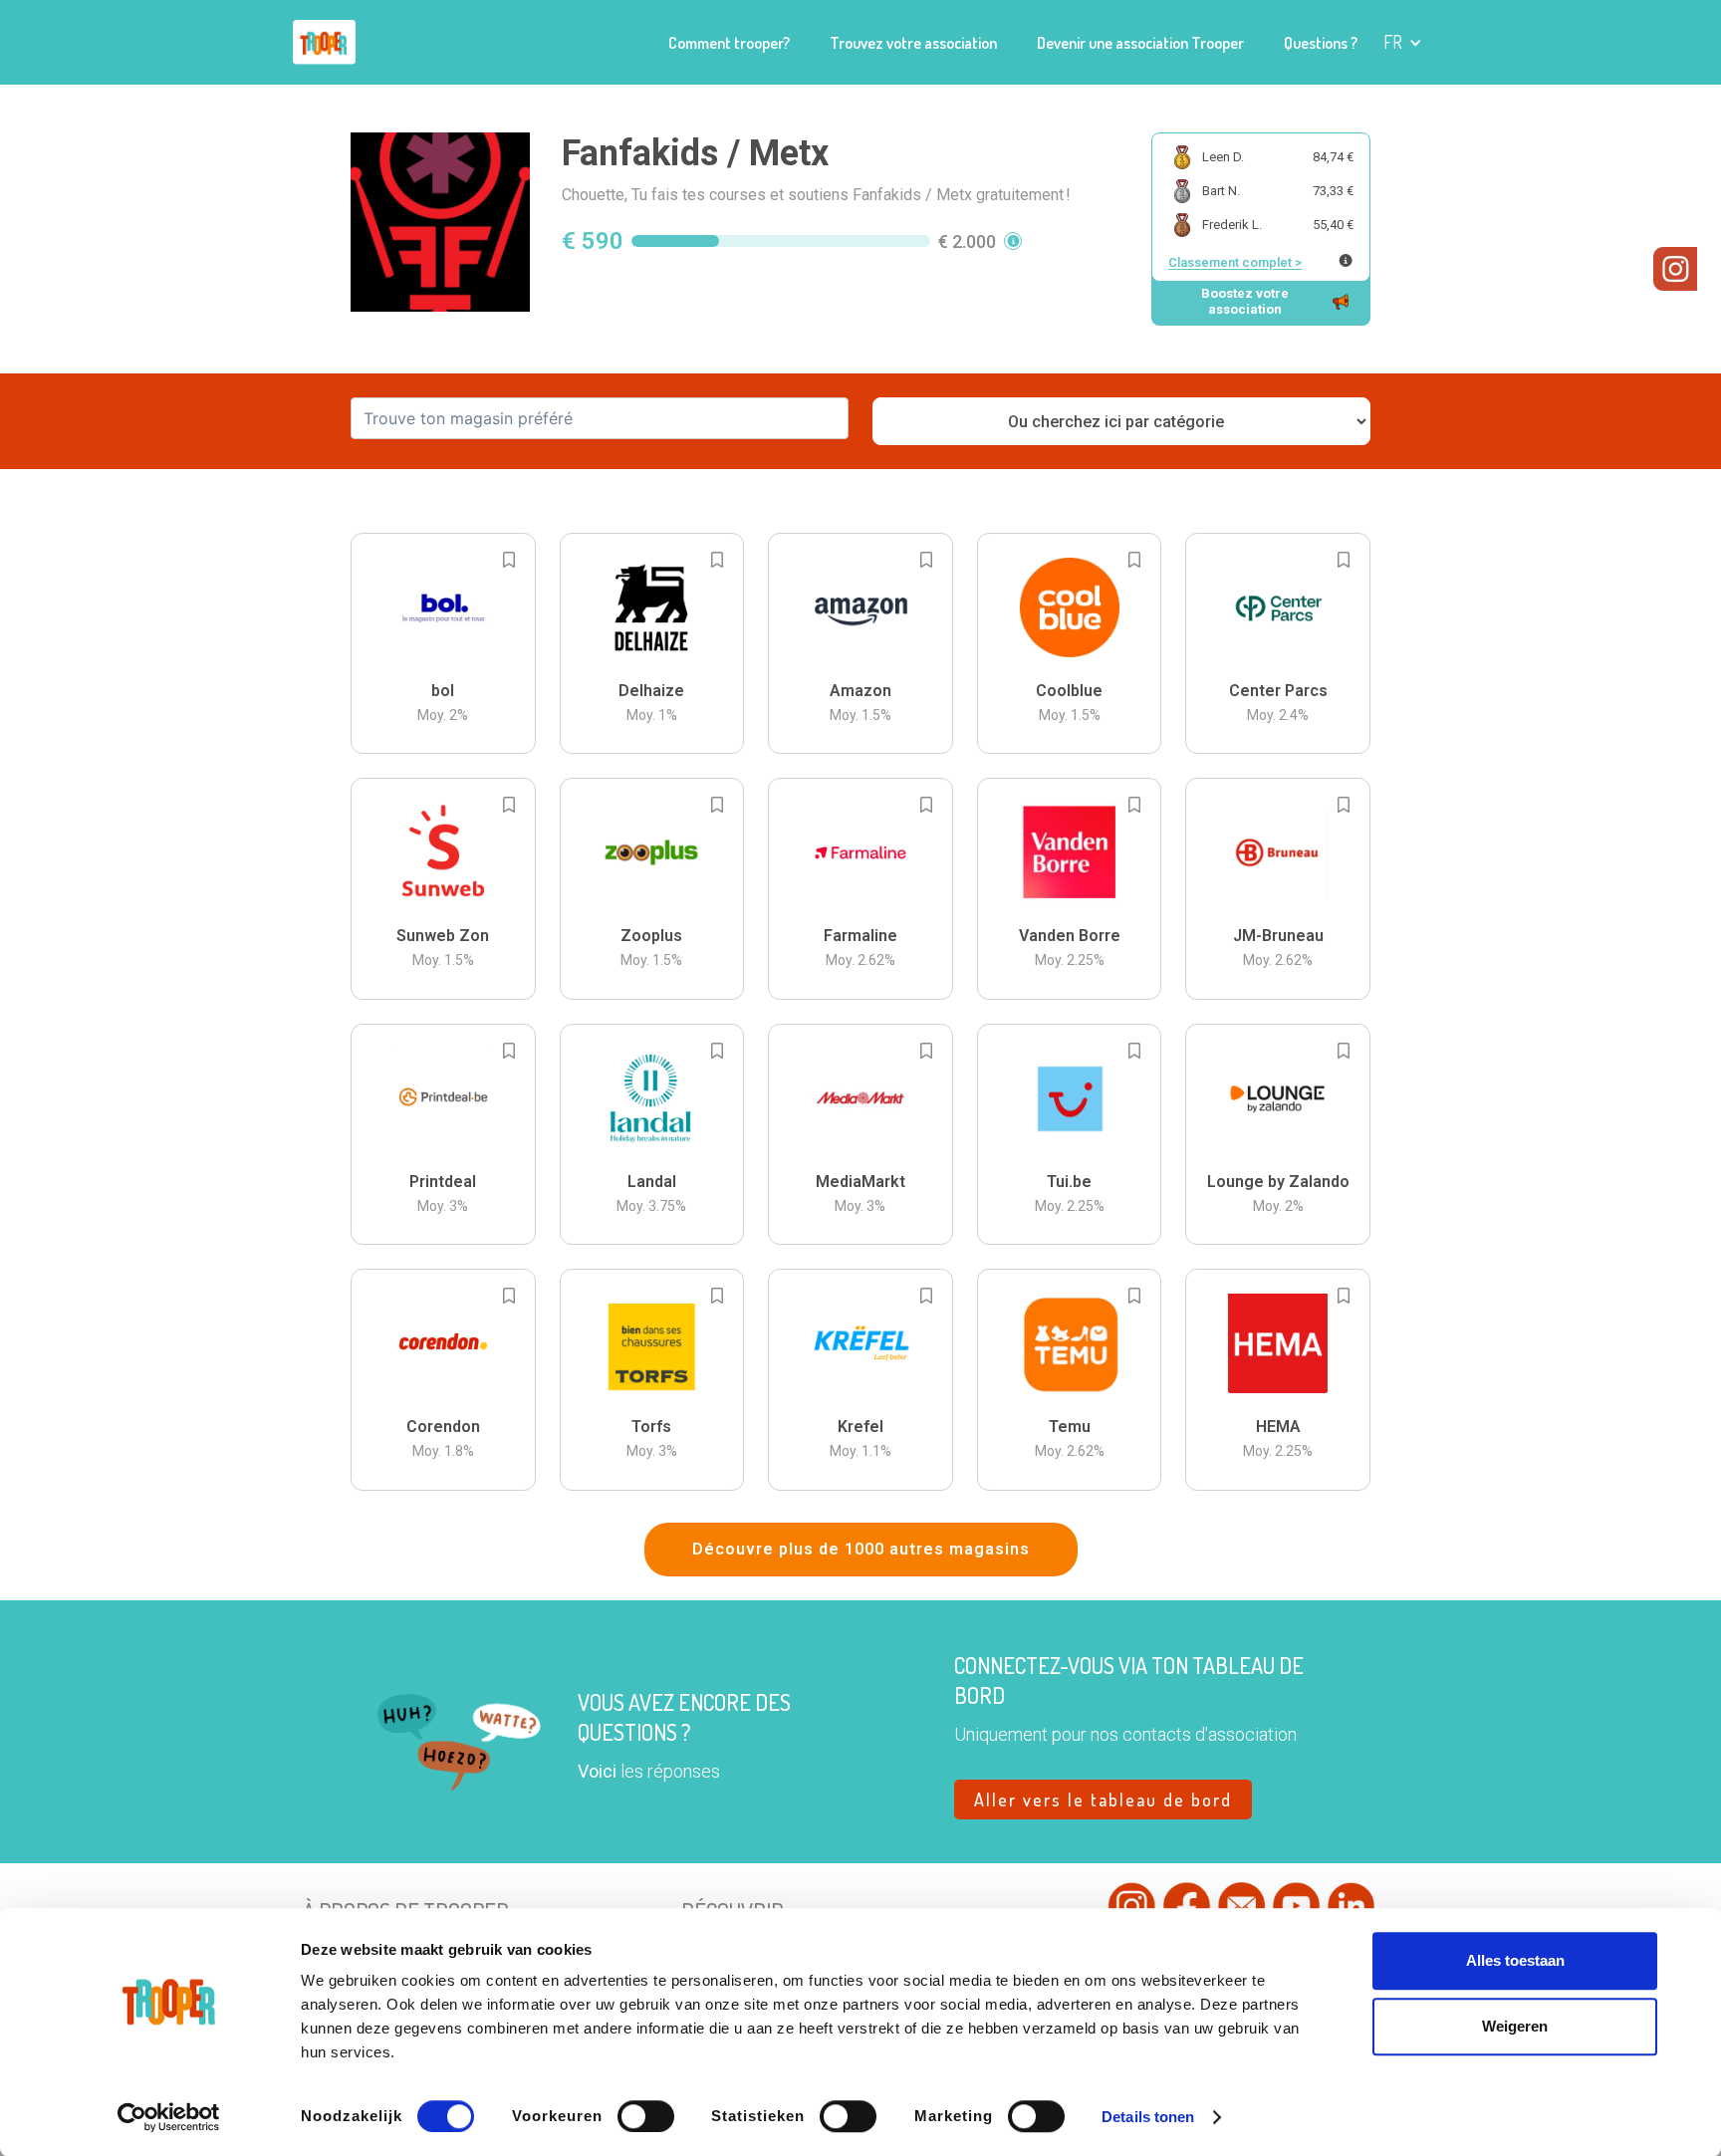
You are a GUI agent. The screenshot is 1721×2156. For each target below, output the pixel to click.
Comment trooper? (729, 43)
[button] (1403, 42)
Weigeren (1515, 2026)
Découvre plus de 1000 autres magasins (861, 1549)
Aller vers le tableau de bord (1103, 1799)
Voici (597, 1771)
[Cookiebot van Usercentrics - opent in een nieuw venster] (169, 2117)
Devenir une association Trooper (1140, 43)
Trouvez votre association (913, 43)
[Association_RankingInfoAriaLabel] (1346, 260)
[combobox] (600, 418)
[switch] (646, 2116)
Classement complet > (1235, 262)
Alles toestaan (1515, 1960)
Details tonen (1148, 2117)
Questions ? (1321, 43)
